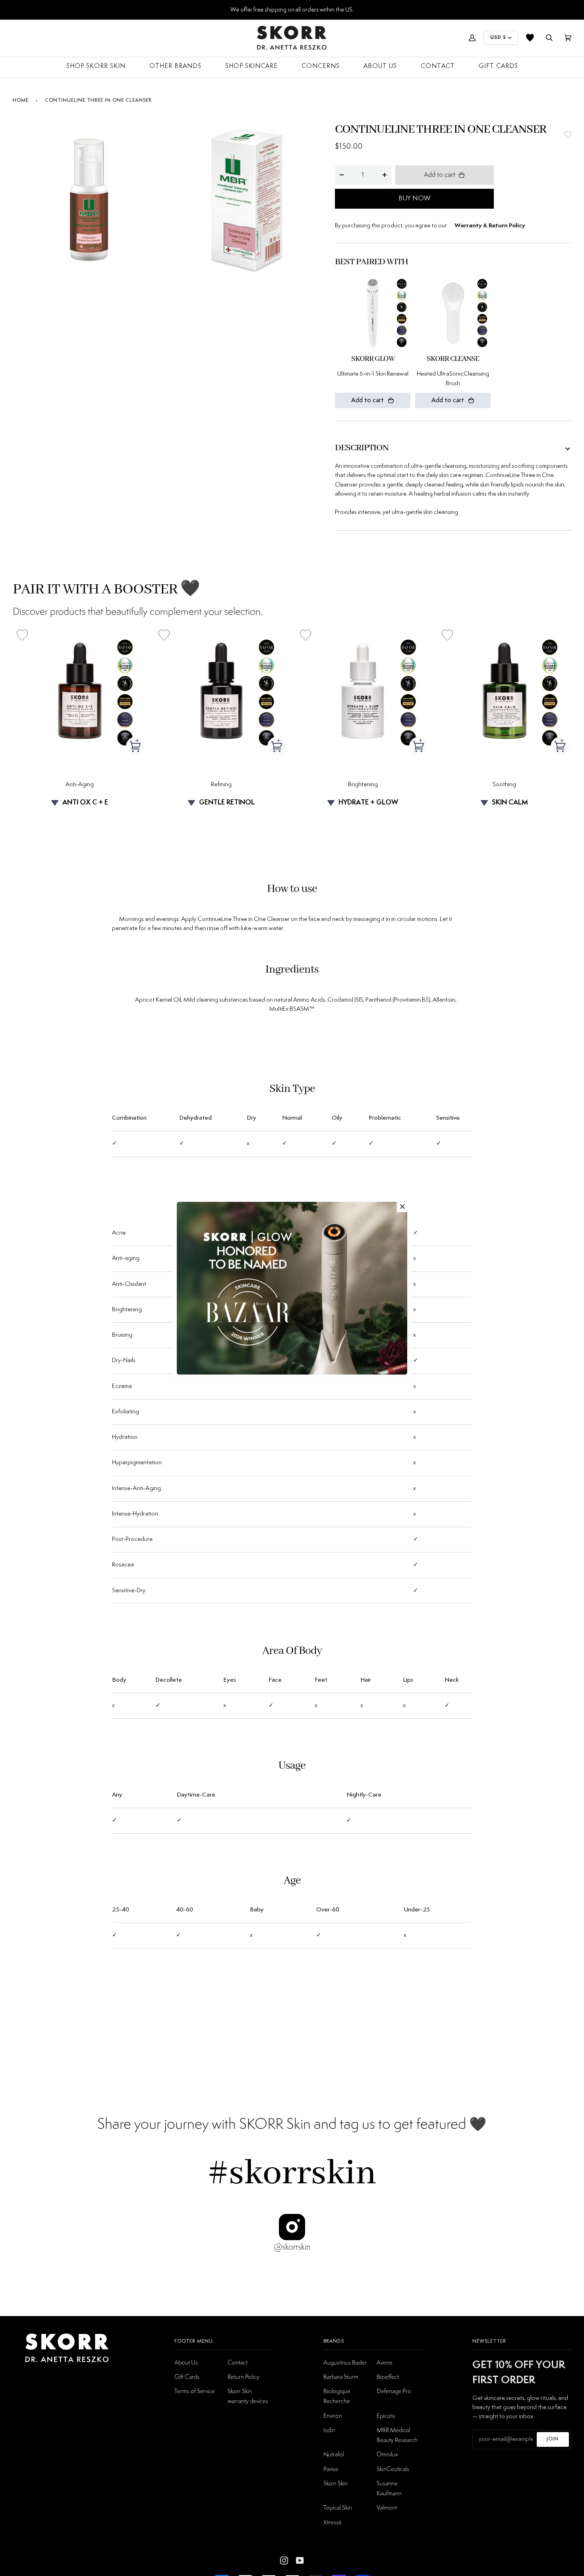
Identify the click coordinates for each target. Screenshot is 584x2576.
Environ (333, 2415)
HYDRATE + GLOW (368, 802)
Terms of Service (195, 2391)
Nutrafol (334, 2454)
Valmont (387, 2507)
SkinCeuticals (393, 2469)
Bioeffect (388, 2376)
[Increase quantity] (385, 175)
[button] (568, 135)
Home (21, 100)
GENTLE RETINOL (227, 802)
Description (362, 448)
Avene (385, 2362)
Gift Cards (187, 2376)
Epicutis (386, 2415)
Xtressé (333, 2522)
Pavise (331, 2469)
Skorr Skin (336, 2483)
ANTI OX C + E (85, 802)
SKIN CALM (510, 802)
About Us (186, 2362)
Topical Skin (338, 2507)
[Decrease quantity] (342, 175)
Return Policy (244, 2376)
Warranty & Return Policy (490, 226)
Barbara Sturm (341, 2376)
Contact (238, 2362)
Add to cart (440, 175)
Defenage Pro (394, 2391)
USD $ (498, 38)
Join (553, 2439)
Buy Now (414, 198)
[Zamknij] (402, 1206)
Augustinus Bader (345, 2362)
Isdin (329, 2430)
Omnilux (387, 2454)
